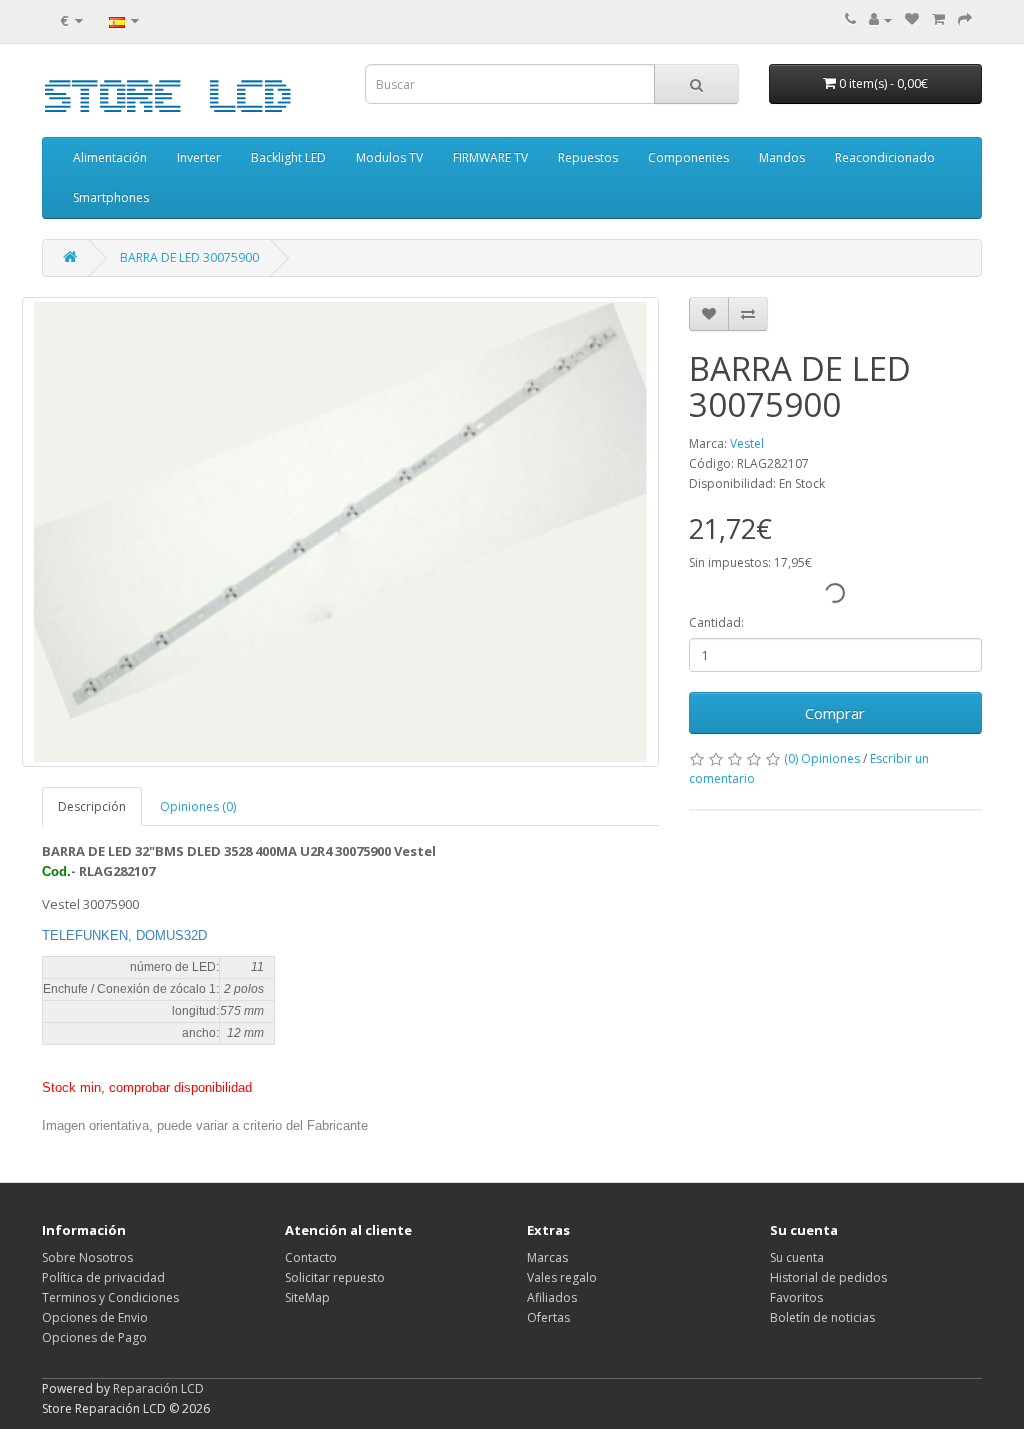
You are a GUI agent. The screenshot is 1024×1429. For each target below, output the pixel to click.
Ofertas (548, 1317)
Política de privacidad (103, 1277)
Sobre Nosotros (87, 1257)
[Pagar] (965, 19)
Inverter (199, 157)
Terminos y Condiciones (110, 1297)
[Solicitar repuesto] (912, 19)
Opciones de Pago (94, 1337)
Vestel (747, 443)
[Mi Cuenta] (880, 19)
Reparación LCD (158, 1388)
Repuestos (588, 157)
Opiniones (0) (198, 806)
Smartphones (111, 197)
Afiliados (552, 1297)
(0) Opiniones (822, 758)
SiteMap (307, 1297)
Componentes (688, 157)
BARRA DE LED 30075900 (189, 257)
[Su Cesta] (938, 19)
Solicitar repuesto (335, 1277)
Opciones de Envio (95, 1317)
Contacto (311, 1257)
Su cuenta (797, 1257)
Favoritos (796, 1297)
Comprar (835, 713)
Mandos (782, 157)
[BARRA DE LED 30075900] (340, 532)
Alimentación (110, 157)
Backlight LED (288, 157)
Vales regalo (562, 1277)
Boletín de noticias (822, 1317)
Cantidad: (716, 622)
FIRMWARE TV (490, 157)
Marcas (547, 1257)
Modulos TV (389, 157)
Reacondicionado (885, 157)
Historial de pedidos (828, 1277)
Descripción (92, 806)
